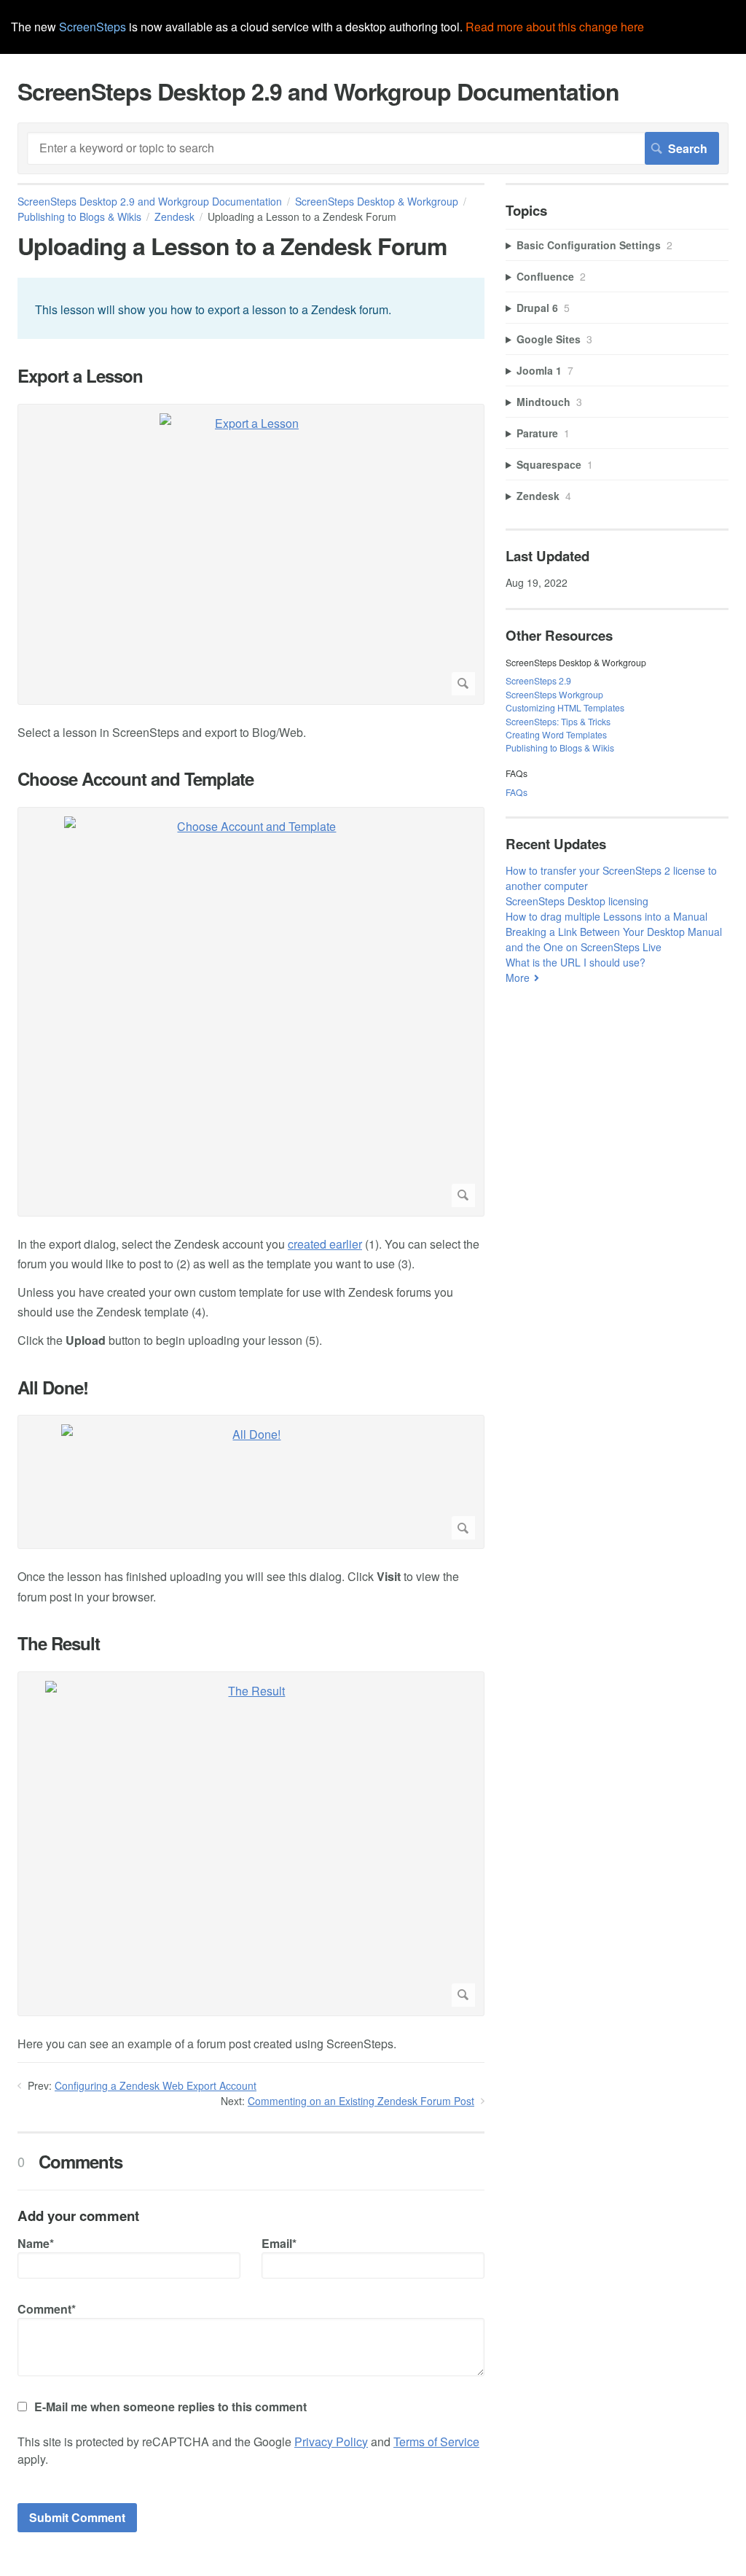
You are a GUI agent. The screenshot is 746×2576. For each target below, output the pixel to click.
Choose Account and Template (136, 779)
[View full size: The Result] (251, 1844)
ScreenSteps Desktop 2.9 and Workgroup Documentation (150, 201)
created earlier (325, 1244)
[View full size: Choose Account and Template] (251, 1012)
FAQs (517, 792)
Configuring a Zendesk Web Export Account (156, 2085)
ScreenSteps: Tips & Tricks (558, 721)
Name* (36, 2243)
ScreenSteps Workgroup (554, 694)
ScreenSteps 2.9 (538, 680)
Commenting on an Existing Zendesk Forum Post (361, 2101)
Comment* (47, 2309)
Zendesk (174, 216)
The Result (59, 1643)
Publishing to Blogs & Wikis (79, 216)
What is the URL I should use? (576, 962)
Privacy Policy (331, 2442)
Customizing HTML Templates (565, 707)
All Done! (53, 1387)
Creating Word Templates (556, 734)
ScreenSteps (93, 27)
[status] (251, 308)
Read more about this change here (555, 27)
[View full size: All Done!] (251, 1482)
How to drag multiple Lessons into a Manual (606, 916)
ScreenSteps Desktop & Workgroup (377, 201)
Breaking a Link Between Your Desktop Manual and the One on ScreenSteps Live (614, 939)
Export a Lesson (80, 376)
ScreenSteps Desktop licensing (577, 901)
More (518, 977)
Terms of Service (436, 2442)
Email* (279, 2243)
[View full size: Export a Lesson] (251, 554)
